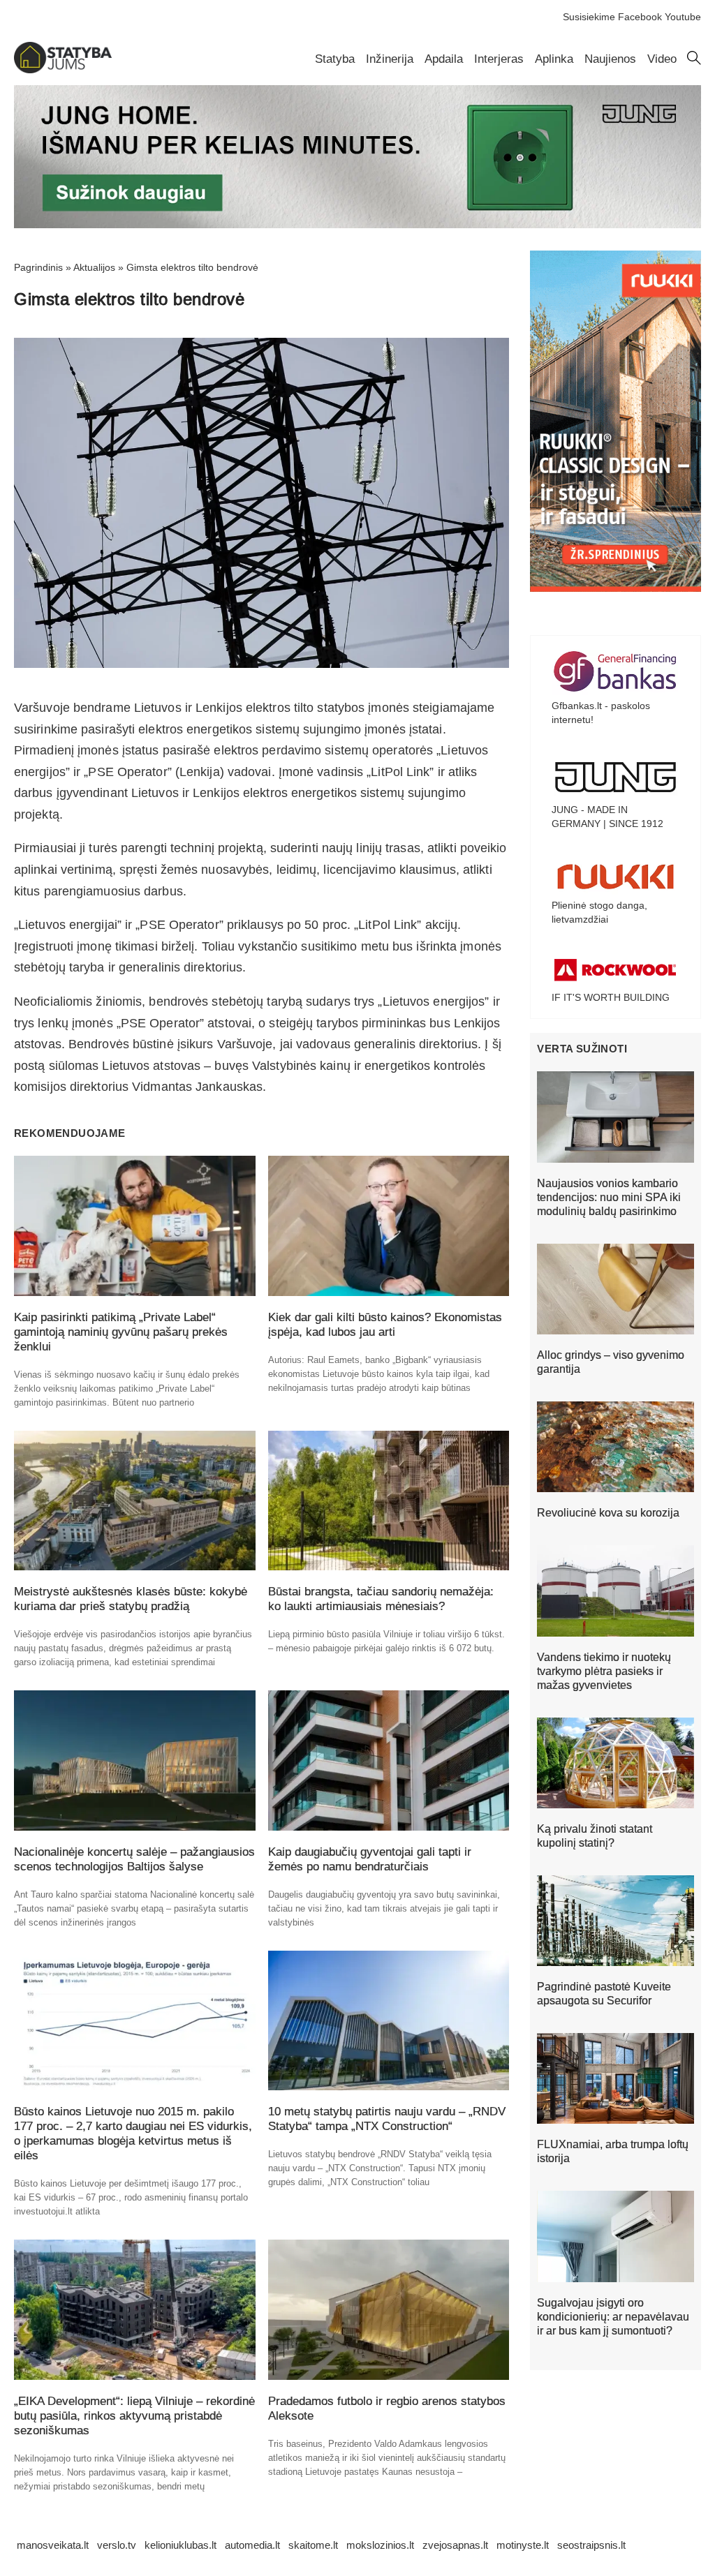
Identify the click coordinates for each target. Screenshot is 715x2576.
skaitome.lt (313, 2545)
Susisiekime (589, 17)
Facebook (640, 17)
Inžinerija (390, 59)
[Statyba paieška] (694, 61)
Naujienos (610, 59)
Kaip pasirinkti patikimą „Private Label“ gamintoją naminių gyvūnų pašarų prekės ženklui (121, 1332)
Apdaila (444, 59)
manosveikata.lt (53, 2545)
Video (662, 59)
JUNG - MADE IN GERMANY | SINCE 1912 (607, 817)
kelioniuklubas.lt (180, 2545)
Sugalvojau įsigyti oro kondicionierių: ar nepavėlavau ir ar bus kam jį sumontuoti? (613, 2317)
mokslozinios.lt (380, 2545)
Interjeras (499, 59)
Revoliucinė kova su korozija (608, 1513)
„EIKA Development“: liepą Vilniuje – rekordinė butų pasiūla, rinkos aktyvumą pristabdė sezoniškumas (134, 2416)
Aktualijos (94, 267)
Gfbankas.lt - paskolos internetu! (601, 713)
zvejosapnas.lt (455, 2545)
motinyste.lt (523, 2545)
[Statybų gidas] (63, 70)
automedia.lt (252, 2545)
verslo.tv (117, 2545)
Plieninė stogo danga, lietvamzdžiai (599, 912)
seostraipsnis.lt (591, 2545)
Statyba (335, 59)
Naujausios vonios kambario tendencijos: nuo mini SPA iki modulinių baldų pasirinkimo (609, 1197)
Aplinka (554, 59)
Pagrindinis (38, 267)
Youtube (683, 17)
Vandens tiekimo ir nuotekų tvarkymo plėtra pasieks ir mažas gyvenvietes (604, 1671)
